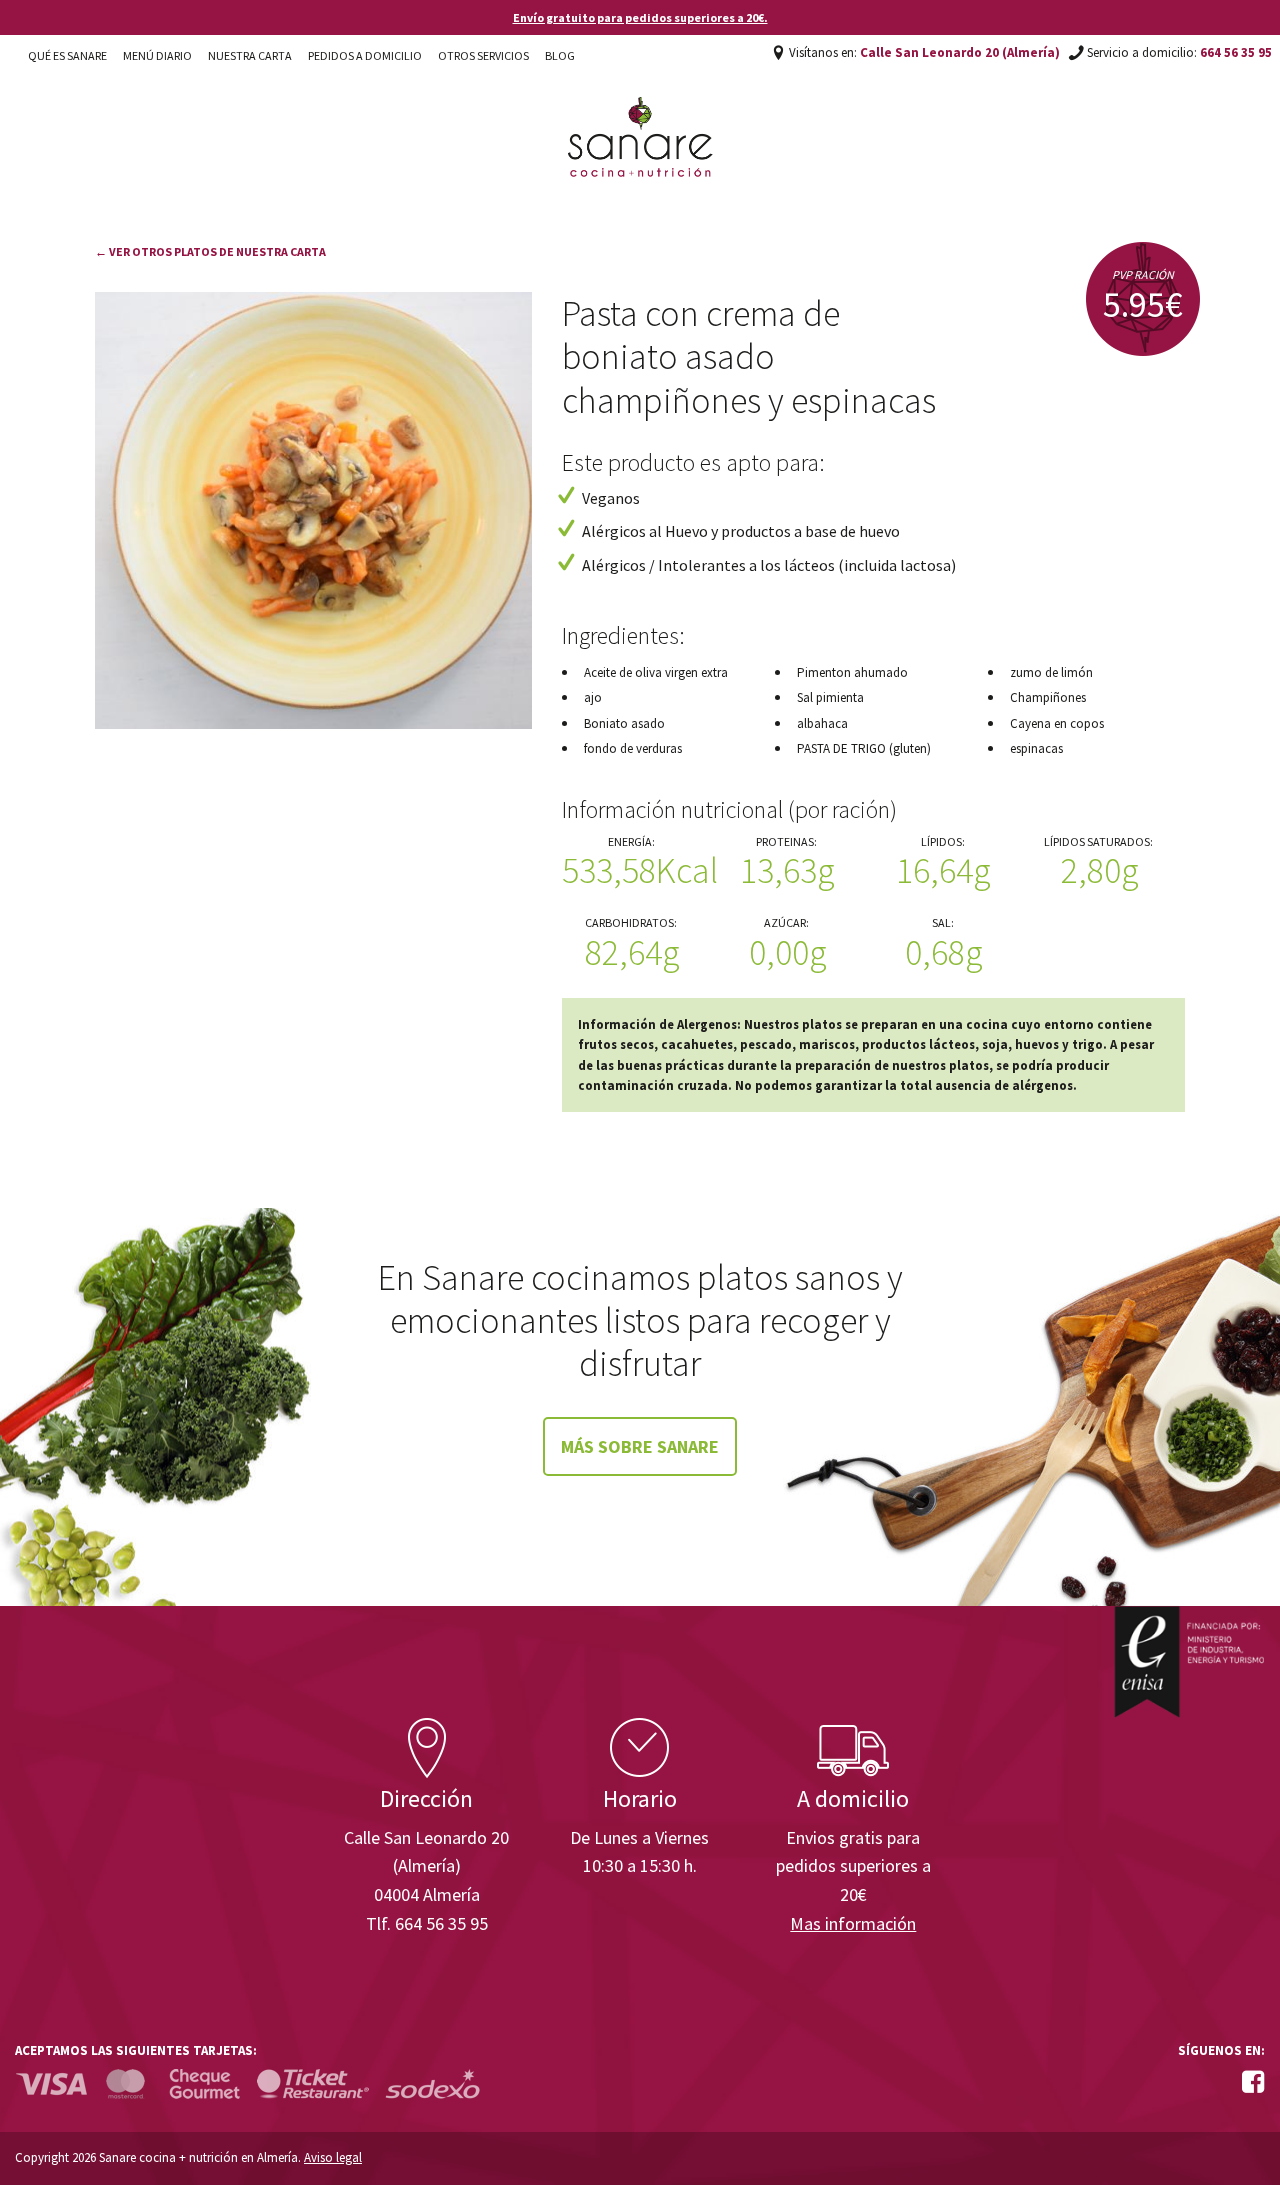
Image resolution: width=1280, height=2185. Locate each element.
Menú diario (157, 55)
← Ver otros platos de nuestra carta (210, 251)
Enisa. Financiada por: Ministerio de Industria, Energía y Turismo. (1189, 1661)
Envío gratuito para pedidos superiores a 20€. (640, 17)
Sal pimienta (830, 697)
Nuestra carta (250, 55)
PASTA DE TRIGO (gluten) (864, 748)
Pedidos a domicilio (365, 55)
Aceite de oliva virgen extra (656, 672)
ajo (593, 697)
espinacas (1036, 748)
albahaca (822, 723)
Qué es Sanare (67, 55)
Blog (560, 55)
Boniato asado (624, 723)
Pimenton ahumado (852, 672)
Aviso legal (333, 2157)
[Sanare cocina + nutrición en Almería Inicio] (640, 118)
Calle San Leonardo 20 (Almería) (960, 52)
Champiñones (1048, 697)
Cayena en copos (1057, 723)
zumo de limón (1051, 672)
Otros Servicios (483, 55)
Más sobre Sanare (640, 1446)
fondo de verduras (633, 748)
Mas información (853, 1923)
